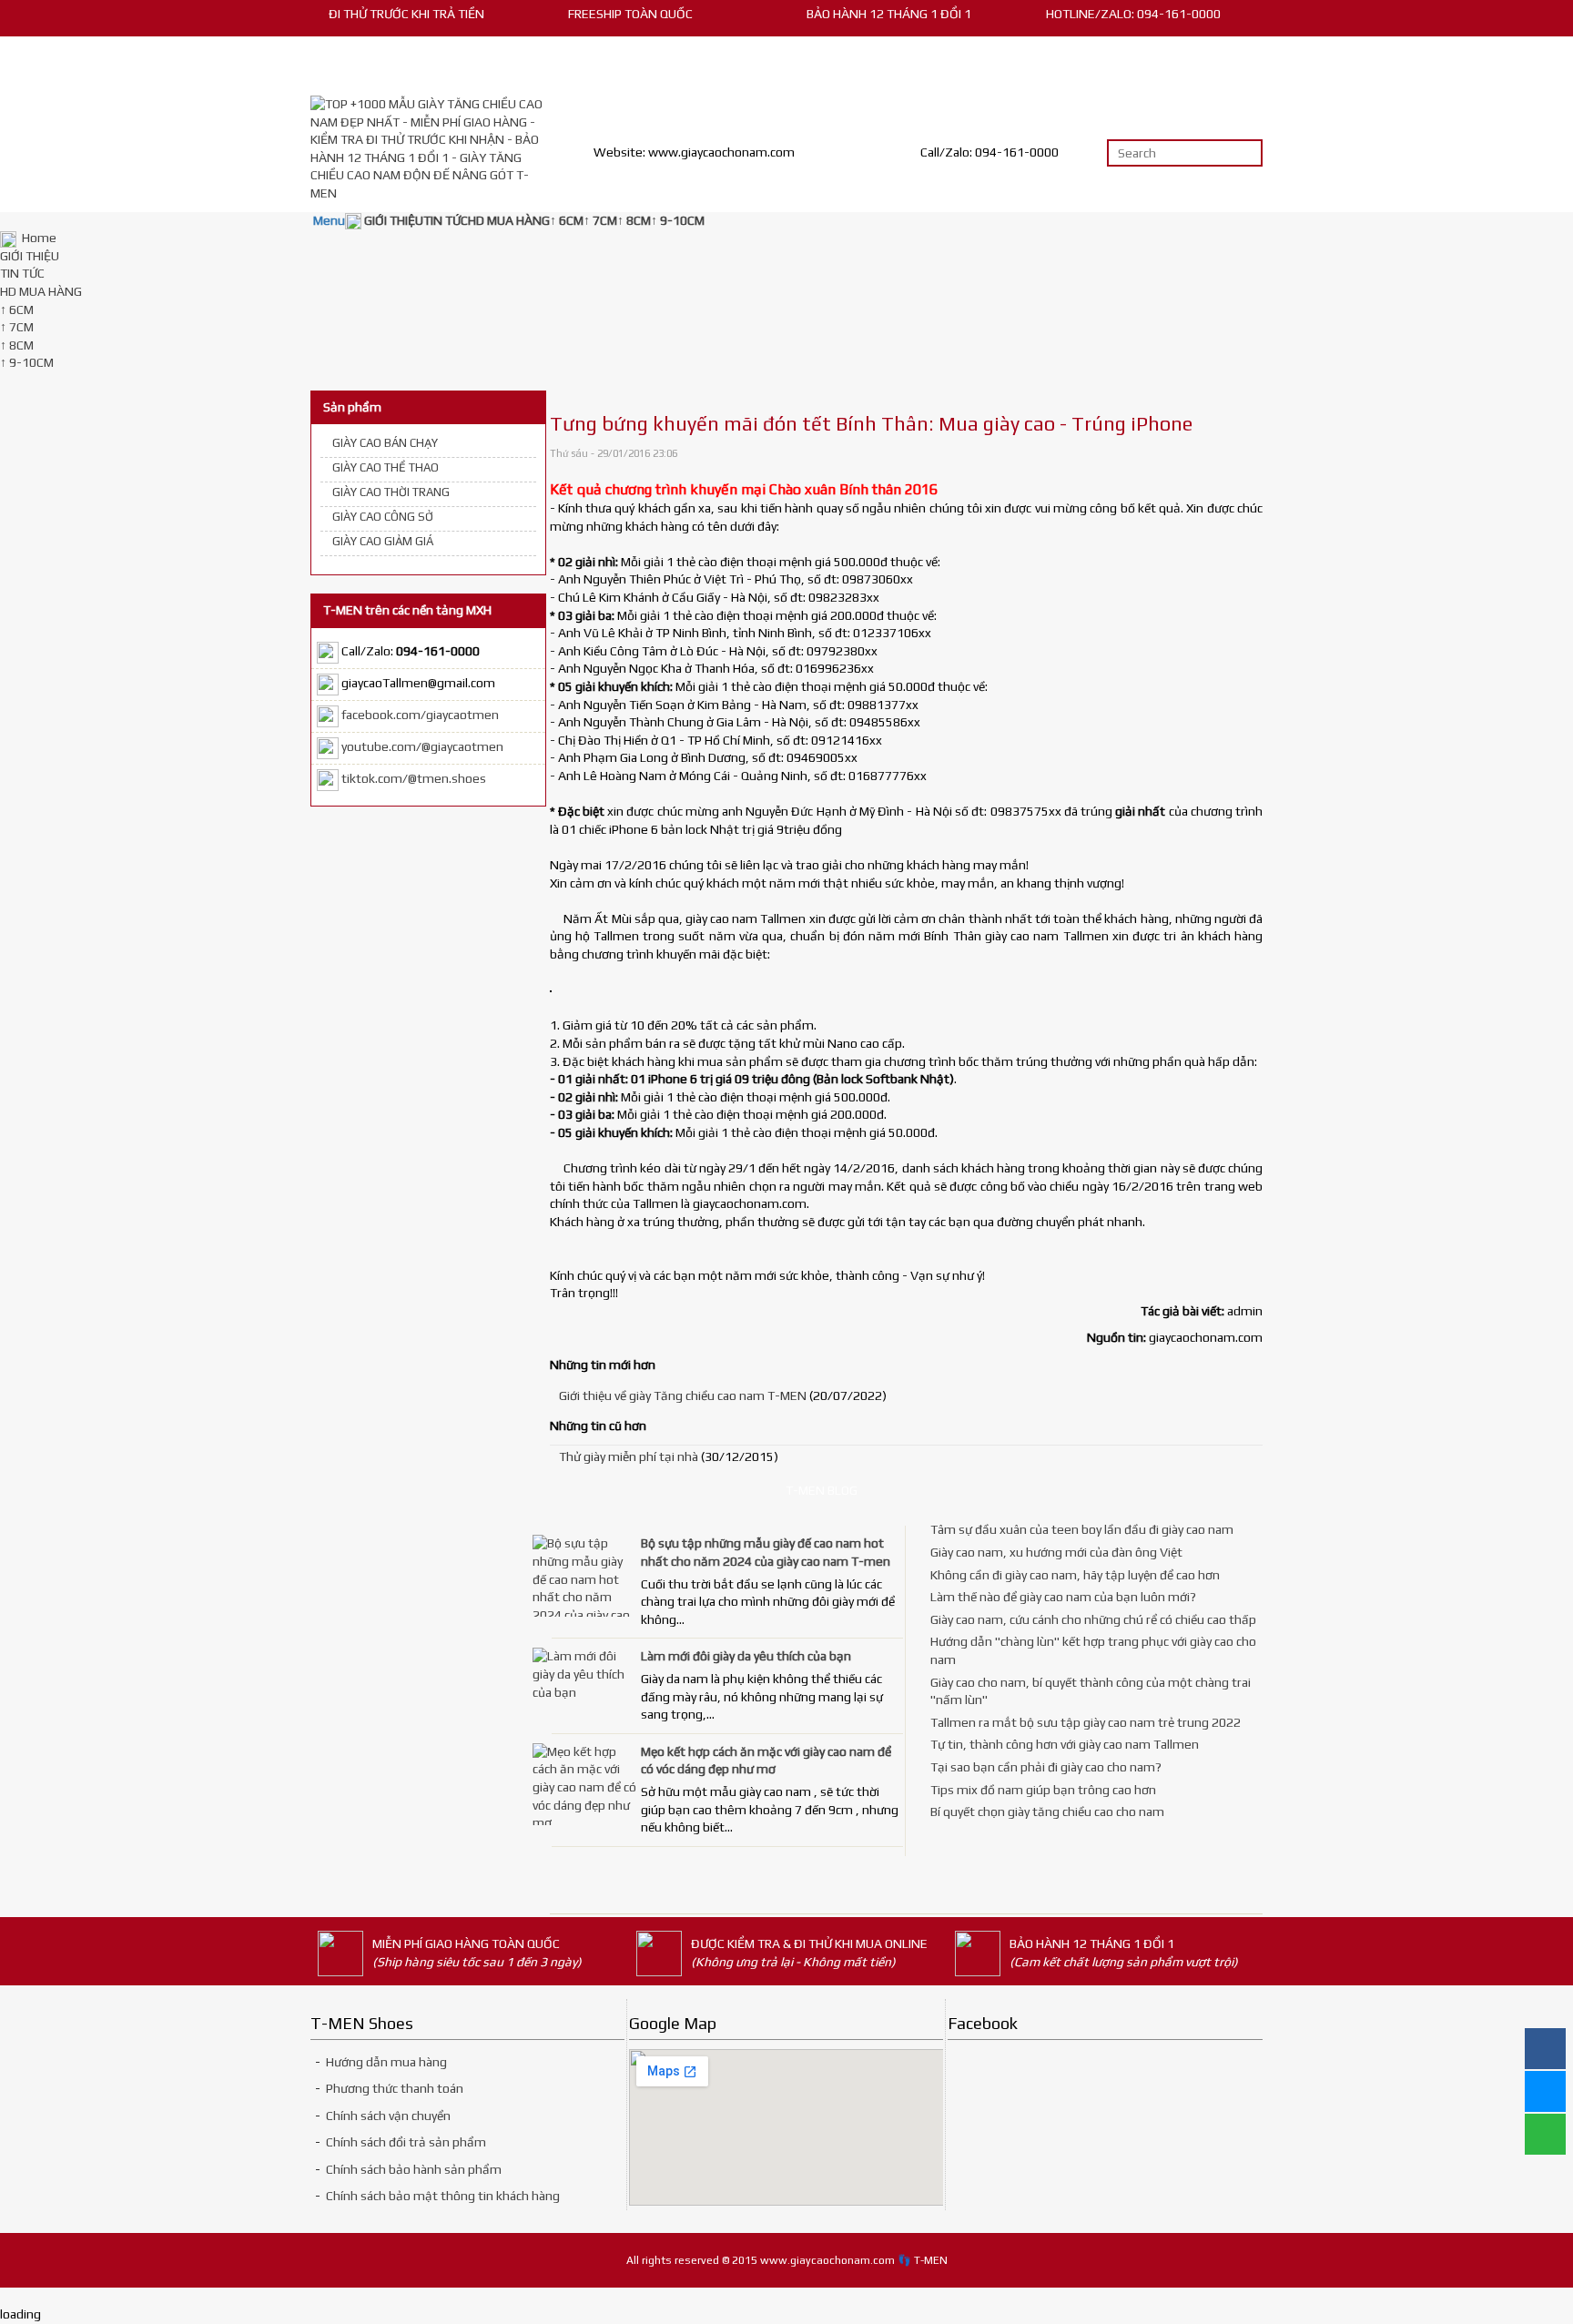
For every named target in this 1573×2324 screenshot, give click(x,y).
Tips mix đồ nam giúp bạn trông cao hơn (1043, 1790)
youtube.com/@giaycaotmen (422, 747)
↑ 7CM (17, 327)
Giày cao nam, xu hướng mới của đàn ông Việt (1056, 1552)
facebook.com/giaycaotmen (420, 715)
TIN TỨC (22, 273)
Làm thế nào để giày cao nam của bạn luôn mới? (1063, 1597)
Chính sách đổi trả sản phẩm (405, 2142)
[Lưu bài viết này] (1255, 454)
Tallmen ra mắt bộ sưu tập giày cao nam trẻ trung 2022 (1086, 1722)
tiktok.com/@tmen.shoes (414, 779)
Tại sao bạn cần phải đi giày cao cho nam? (1046, 1767)
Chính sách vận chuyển (388, 2116)
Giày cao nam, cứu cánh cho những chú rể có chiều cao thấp (1093, 1619)
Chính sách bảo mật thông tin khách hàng (443, 2196)
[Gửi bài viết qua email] (1208, 454)
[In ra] (1232, 454)
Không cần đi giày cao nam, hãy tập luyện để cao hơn (1075, 1575)
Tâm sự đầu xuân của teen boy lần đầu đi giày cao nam (1082, 1529)
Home (38, 238)
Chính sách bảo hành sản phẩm (414, 2169)
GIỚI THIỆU (30, 256)
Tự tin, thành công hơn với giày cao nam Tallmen (1065, 1744)
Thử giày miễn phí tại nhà (629, 1456)
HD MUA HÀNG (41, 291)
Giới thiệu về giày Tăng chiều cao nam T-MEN (683, 1395)
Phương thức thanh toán (395, 2088)
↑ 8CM (17, 345)
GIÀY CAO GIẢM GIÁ (383, 541)
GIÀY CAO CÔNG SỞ (383, 517)
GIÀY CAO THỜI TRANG (391, 492)
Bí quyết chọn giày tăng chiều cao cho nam (1047, 1812)
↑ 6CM (17, 310)
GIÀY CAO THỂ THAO (386, 467)
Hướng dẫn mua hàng (386, 2062)
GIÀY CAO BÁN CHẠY (385, 443)
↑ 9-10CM (27, 362)
